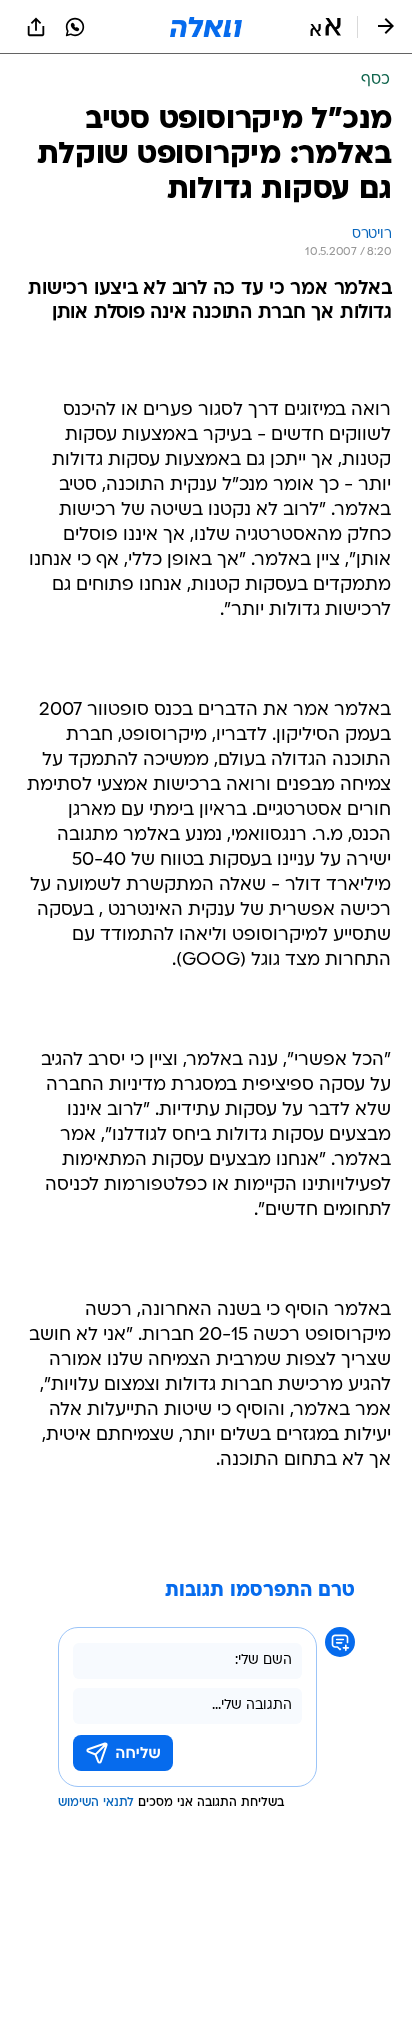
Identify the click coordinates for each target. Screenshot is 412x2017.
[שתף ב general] (36, 27)
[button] (325, 27)
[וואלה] (206, 27)
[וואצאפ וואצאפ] (75, 27)
